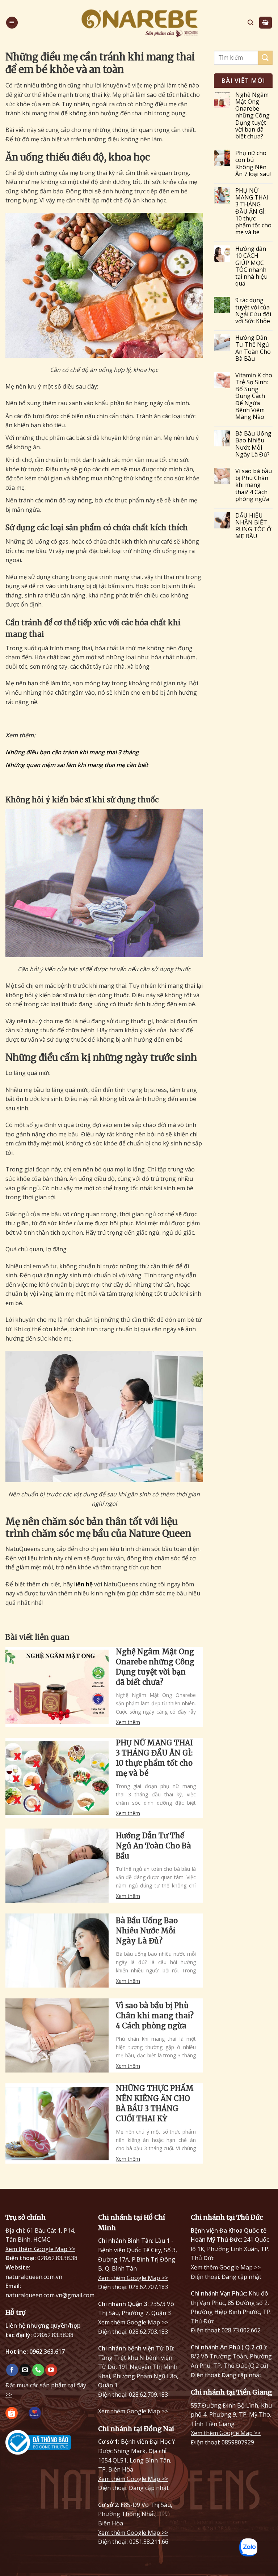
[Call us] (38, 2370)
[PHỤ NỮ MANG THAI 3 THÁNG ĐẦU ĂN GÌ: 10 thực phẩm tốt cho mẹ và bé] (57, 1778)
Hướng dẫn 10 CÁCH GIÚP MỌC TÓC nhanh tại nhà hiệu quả (251, 266)
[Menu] (12, 23)
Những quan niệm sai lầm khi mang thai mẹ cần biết (77, 765)
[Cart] (266, 23)
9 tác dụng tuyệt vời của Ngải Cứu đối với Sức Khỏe (253, 311)
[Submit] (265, 58)
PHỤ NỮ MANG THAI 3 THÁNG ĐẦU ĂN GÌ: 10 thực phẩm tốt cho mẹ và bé (154, 1758)
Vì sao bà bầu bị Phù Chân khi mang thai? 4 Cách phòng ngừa (155, 2016)
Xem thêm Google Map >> (40, 2249)
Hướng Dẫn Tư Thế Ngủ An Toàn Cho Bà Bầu (153, 1846)
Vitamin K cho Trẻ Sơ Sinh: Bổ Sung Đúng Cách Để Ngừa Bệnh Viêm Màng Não (254, 396)
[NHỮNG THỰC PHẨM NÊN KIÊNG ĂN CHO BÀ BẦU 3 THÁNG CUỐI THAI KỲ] (57, 2124)
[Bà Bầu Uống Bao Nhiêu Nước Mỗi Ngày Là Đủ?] (57, 1951)
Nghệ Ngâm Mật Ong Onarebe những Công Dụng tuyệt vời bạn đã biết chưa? (155, 1667)
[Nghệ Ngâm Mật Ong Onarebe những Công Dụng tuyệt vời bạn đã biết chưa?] (57, 1687)
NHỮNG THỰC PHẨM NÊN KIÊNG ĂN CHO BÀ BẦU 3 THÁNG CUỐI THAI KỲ (155, 2103)
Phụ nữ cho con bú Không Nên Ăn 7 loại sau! (253, 164)
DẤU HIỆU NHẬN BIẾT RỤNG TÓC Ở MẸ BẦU (253, 526)
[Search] (250, 23)
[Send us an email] (25, 2370)
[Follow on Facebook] (12, 2370)
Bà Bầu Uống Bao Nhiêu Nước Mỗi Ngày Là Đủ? (147, 1931)
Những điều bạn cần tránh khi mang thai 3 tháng (72, 752)
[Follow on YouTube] (51, 2370)
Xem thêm (128, 1722)
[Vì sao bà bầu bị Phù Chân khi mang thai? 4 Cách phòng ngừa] (57, 2035)
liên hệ (83, 1584)
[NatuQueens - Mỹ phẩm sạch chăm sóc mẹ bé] (139, 23)
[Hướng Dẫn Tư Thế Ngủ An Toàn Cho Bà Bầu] (57, 1866)
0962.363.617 (47, 2352)
